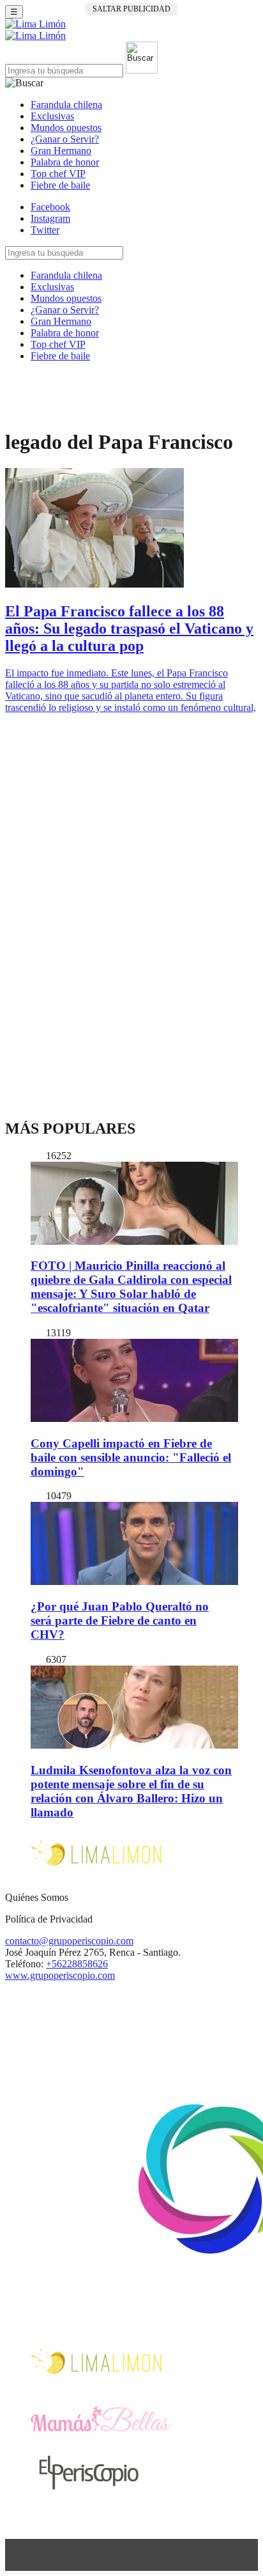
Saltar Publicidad (131, 9)
